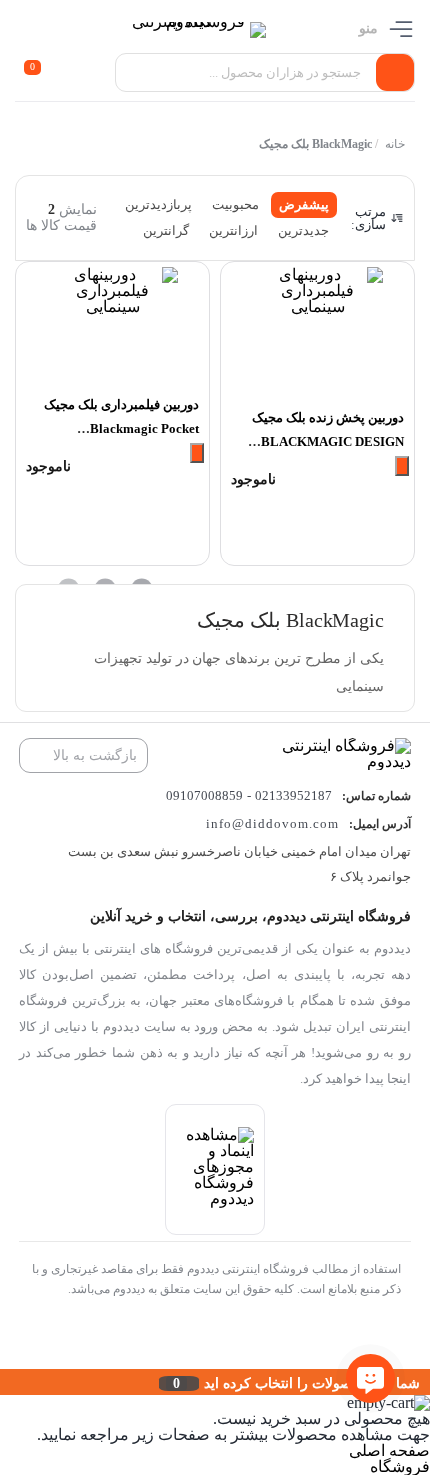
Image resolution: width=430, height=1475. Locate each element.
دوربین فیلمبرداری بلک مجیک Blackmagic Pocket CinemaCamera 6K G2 (121, 428)
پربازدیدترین (158, 204)
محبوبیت (235, 204)
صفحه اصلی (389, 1450)
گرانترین (166, 230)
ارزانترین (233, 230)
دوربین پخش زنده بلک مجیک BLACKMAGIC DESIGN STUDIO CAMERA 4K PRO (325, 441)
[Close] (5, 1382)
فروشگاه (400, 1466)
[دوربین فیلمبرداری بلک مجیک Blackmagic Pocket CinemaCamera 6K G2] (112, 325)
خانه (395, 144)
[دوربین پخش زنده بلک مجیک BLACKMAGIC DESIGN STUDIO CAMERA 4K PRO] (317, 332)
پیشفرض (304, 204)
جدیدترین (303, 230)
